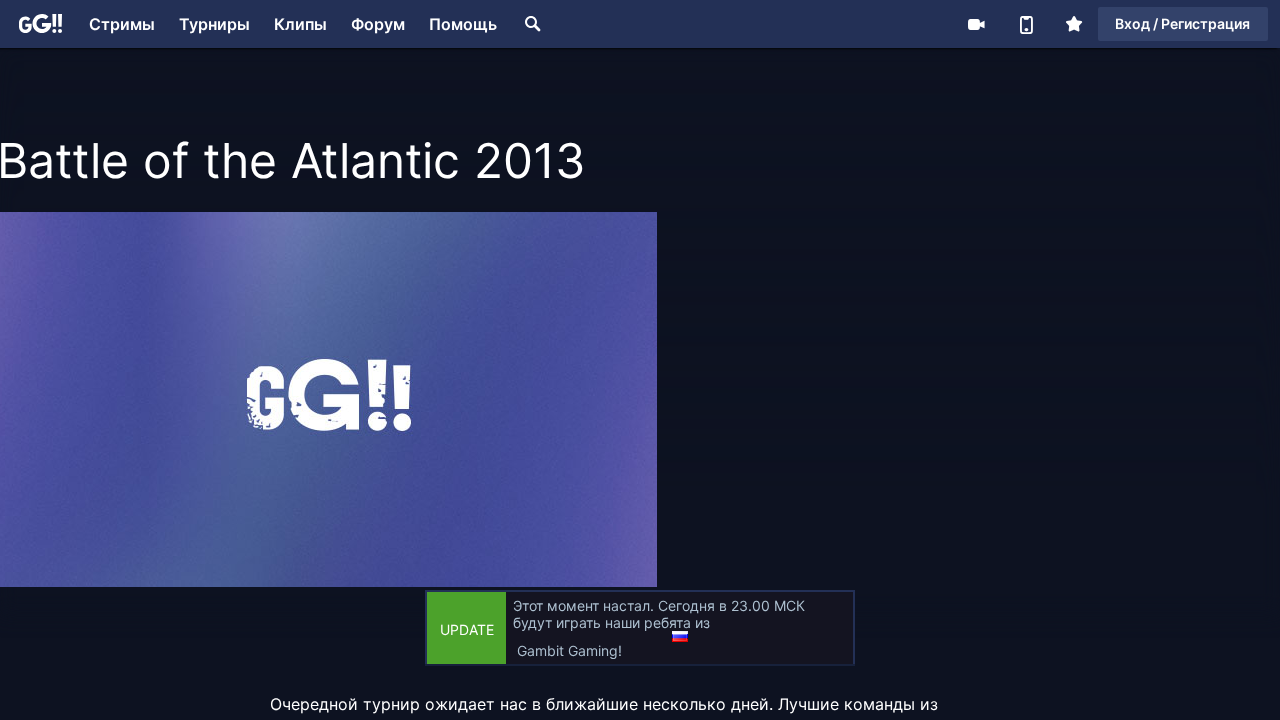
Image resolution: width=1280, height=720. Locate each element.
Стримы (122, 24)
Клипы (300, 24)
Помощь (463, 24)
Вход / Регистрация (1182, 23)
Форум (378, 24)
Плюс (1074, 24)
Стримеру (976, 24)
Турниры (214, 24)
